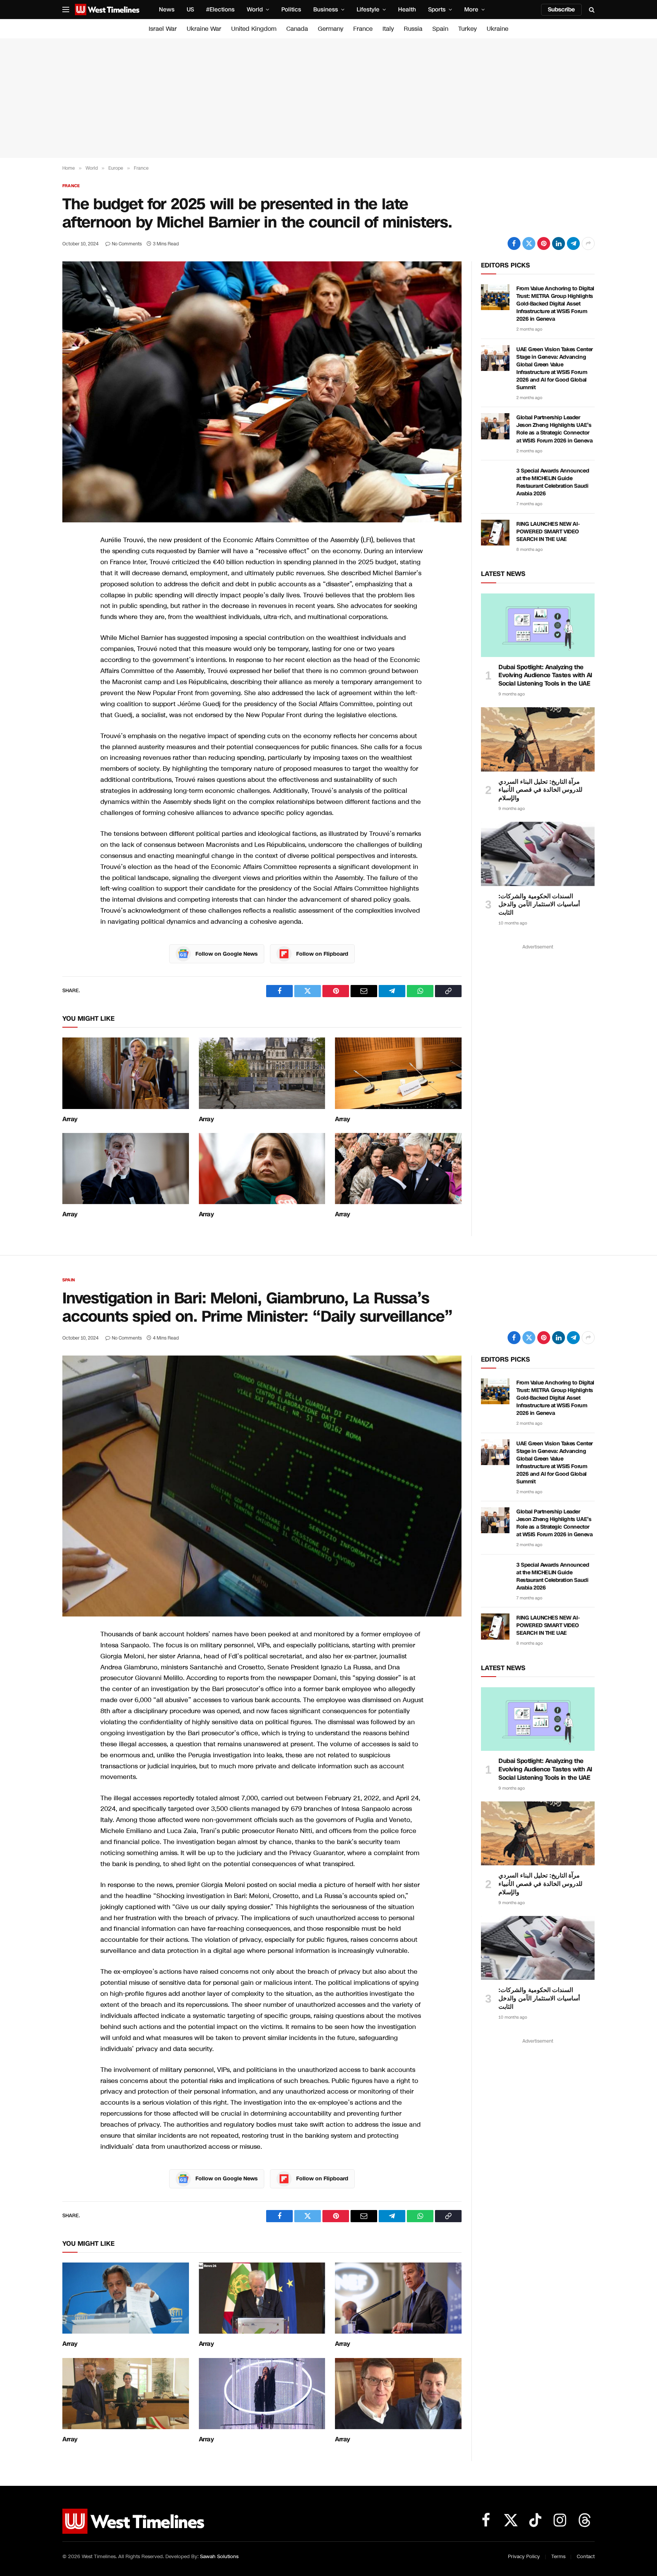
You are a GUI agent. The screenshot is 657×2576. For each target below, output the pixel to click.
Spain (440, 29)
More (471, 10)
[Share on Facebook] (514, 243)
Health (407, 10)
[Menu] (66, 10)
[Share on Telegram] (573, 243)
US (190, 10)
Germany (331, 29)
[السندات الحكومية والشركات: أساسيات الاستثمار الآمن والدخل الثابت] (538, 854)
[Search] (591, 10)
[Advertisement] (328, 98)
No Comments (127, 244)
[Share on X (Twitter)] (529, 243)
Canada (297, 29)
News (167, 10)
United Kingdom (254, 29)
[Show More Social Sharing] (588, 243)
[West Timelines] (107, 10)
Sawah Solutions (219, 2557)
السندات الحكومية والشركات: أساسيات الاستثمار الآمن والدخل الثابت (539, 905)
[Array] (126, 1073)
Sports (437, 10)
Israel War (163, 29)
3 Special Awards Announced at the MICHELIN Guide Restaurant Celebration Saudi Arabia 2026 (553, 482)
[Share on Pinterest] (544, 243)
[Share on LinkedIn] (559, 243)
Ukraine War (204, 29)
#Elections (220, 10)
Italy (388, 29)
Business (326, 10)
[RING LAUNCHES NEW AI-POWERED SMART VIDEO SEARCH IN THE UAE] (495, 533)
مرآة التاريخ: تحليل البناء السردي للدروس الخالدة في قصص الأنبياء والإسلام (540, 790)
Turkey (467, 29)
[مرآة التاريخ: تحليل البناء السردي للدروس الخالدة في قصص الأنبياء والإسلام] (538, 739)
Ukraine (498, 29)
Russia (413, 29)
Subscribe (561, 10)
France (363, 29)
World (255, 10)
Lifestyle (368, 10)
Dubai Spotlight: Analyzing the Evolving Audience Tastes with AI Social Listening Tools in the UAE (545, 675)
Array (70, 1119)
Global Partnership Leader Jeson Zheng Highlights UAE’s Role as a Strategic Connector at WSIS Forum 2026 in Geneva (554, 429)
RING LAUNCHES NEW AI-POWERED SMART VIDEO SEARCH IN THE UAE (548, 532)
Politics (291, 10)
